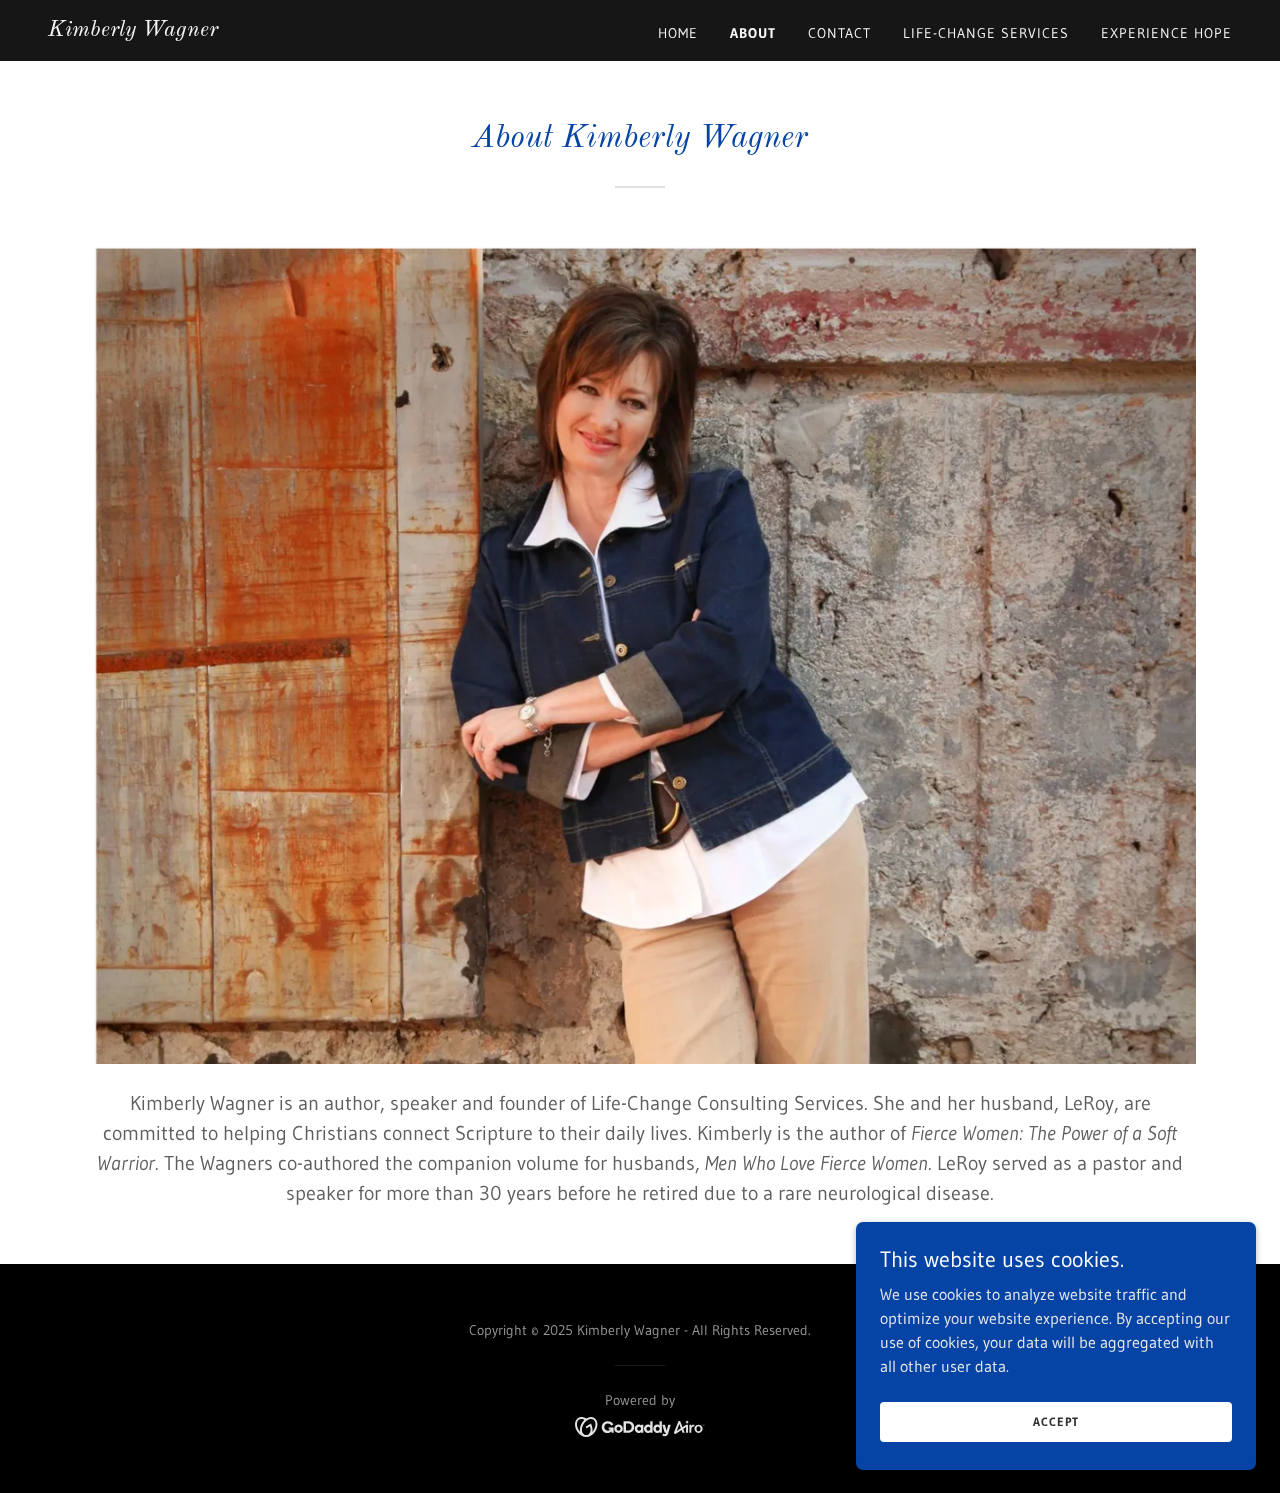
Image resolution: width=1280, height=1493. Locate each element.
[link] (133, 30)
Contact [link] (839, 33)
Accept (1055, 1421)
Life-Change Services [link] (986, 33)
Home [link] (678, 33)
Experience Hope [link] (1166, 33)
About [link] (753, 33)
